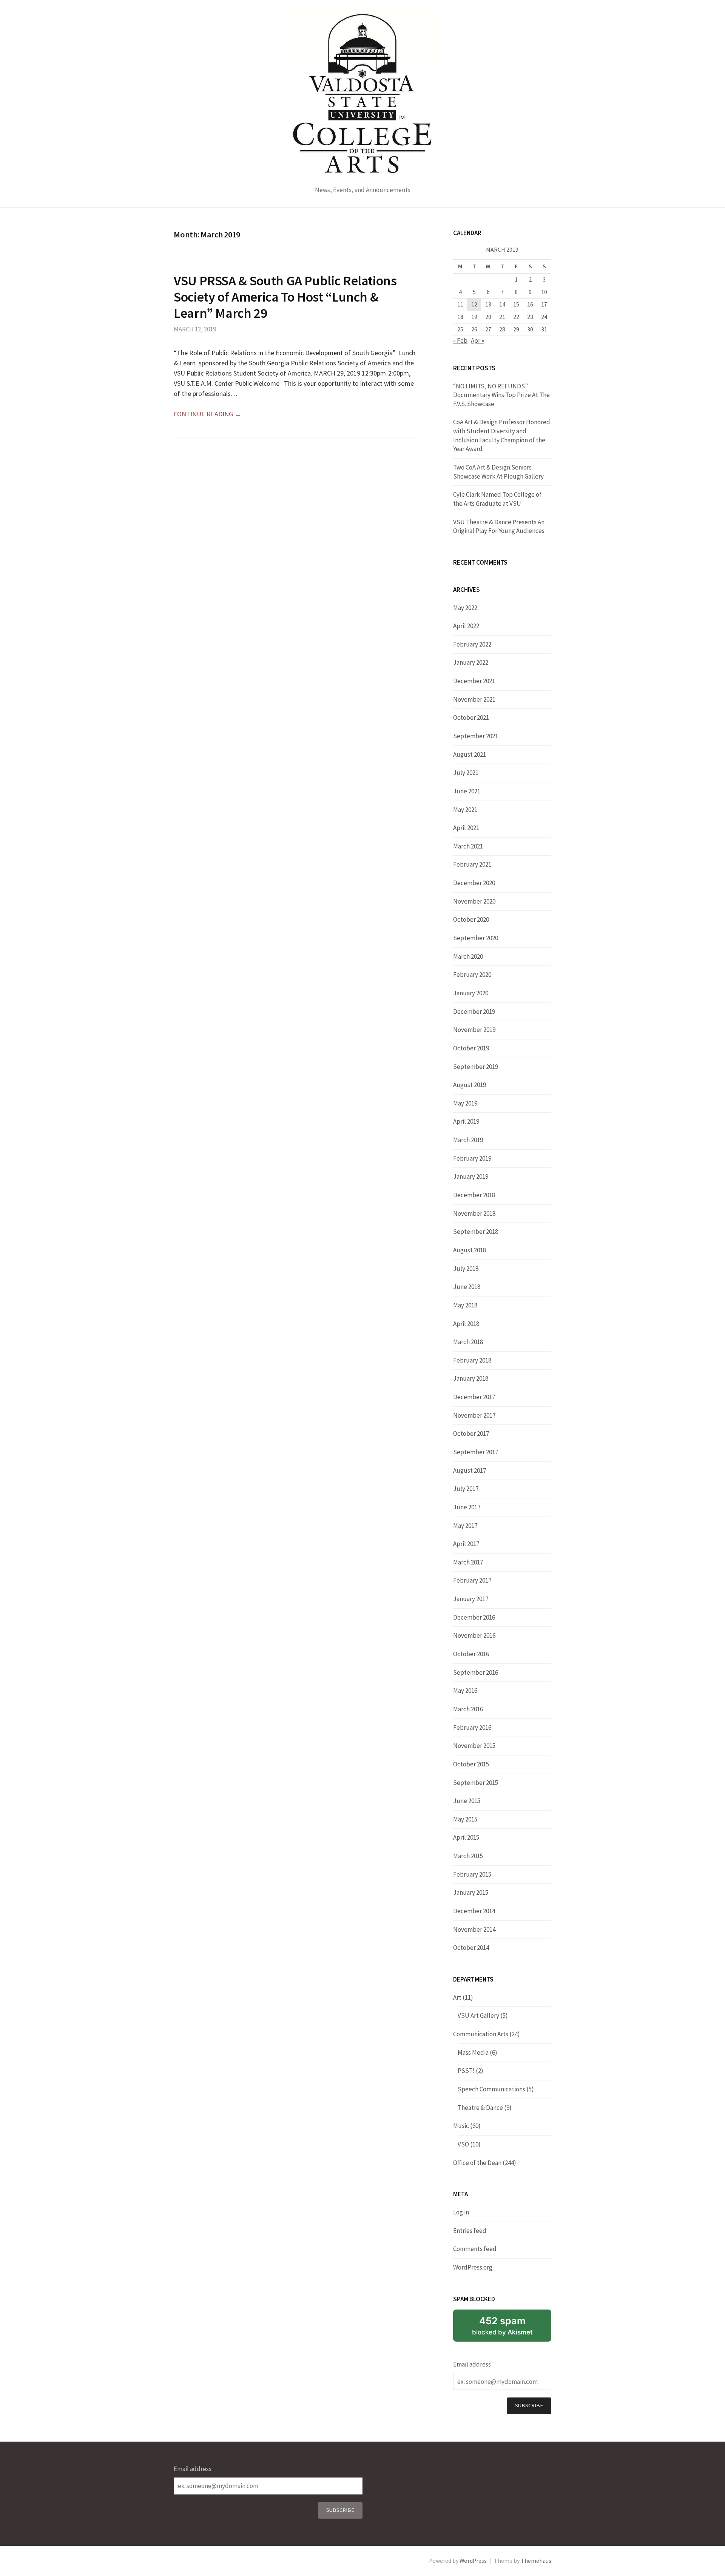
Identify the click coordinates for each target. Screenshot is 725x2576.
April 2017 (466, 1544)
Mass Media (473, 2052)
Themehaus (536, 2561)
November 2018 (474, 1213)
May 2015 (465, 1819)
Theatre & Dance (480, 2108)
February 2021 (472, 864)
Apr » (477, 340)
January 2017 (471, 1599)
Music (461, 2126)
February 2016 (472, 1728)
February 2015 (472, 1874)
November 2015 (474, 1746)
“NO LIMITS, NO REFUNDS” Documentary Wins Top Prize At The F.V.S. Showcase (501, 395)
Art (457, 1997)
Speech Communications (491, 2089)
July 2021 (466, 773)
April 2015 (466, 1837)
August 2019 (470, 1085)
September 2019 (476, 1067)
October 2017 (471, 1434)
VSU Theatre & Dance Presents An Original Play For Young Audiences (499, 527)
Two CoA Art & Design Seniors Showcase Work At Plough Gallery (498, 472)
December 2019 (474, 1012)
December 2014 (474, 1911)
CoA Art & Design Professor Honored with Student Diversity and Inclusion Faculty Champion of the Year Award (502, 435)
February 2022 (472, 644)
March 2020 (468, 956)
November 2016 (474, 1635)
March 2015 (468, 1856)
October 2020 (471, 919)
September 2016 (476, 1672)
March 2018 (468, 1342)
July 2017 (466, 1489)
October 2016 (471, 1654)
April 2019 (466, 1121)
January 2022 (471, 662)
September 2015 (476, 1783)
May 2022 (465, 608)
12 (474, 304)
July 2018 (466, 1269)
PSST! (466, 2071)
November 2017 (474, 1415)
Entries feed (470, 2231)
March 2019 (468, 1140)
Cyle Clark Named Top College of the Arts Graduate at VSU (497, 499)
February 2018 (472, 1360)
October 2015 (471, 1764)
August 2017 (470, 1470)
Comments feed (475, 2249)
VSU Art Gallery (478, 2016)
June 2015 (467, 1801)
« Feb (460, 340)
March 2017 (468, 1562)
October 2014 (471, 1948)
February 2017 (472, 1580)
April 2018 (466, 1324)
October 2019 (471, 1048)
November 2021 (474, 699)
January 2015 (471, 1892)
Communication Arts (481, 2034)
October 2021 (471, 718)
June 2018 (467, 1287)
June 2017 (467, 1507)
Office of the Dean (477, 2163)
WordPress (473, 2561)
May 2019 (465, 1103)
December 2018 (474, 1195)
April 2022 (466, 626)
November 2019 (474, 1030)
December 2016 (474, 1617)
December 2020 (474, 883)
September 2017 (476, 1452)
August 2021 (470, 754)
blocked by (502, 2325)
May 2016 (465, 1691)
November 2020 (474, 901)
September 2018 (476, 1232)
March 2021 (468, 846)
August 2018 (470, 1250)
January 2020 (471, 993)
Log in (461, 2212)
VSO (463, 2144)
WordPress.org (473, 2267)
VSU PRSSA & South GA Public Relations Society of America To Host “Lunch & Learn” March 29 (285, 297)
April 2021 (466, 828)
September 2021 (476, 736)
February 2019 (472, 1158)
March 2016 (468, 1709)
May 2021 (465, 810)
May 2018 (465, 1305)
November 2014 (474, 1929)
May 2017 (465, 1526)
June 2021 (467, 791)
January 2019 (471, 1176)
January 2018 (471, 1378)
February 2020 (472, 975)
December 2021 (474, 681)
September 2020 (476, 938)
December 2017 (474, 1397)
